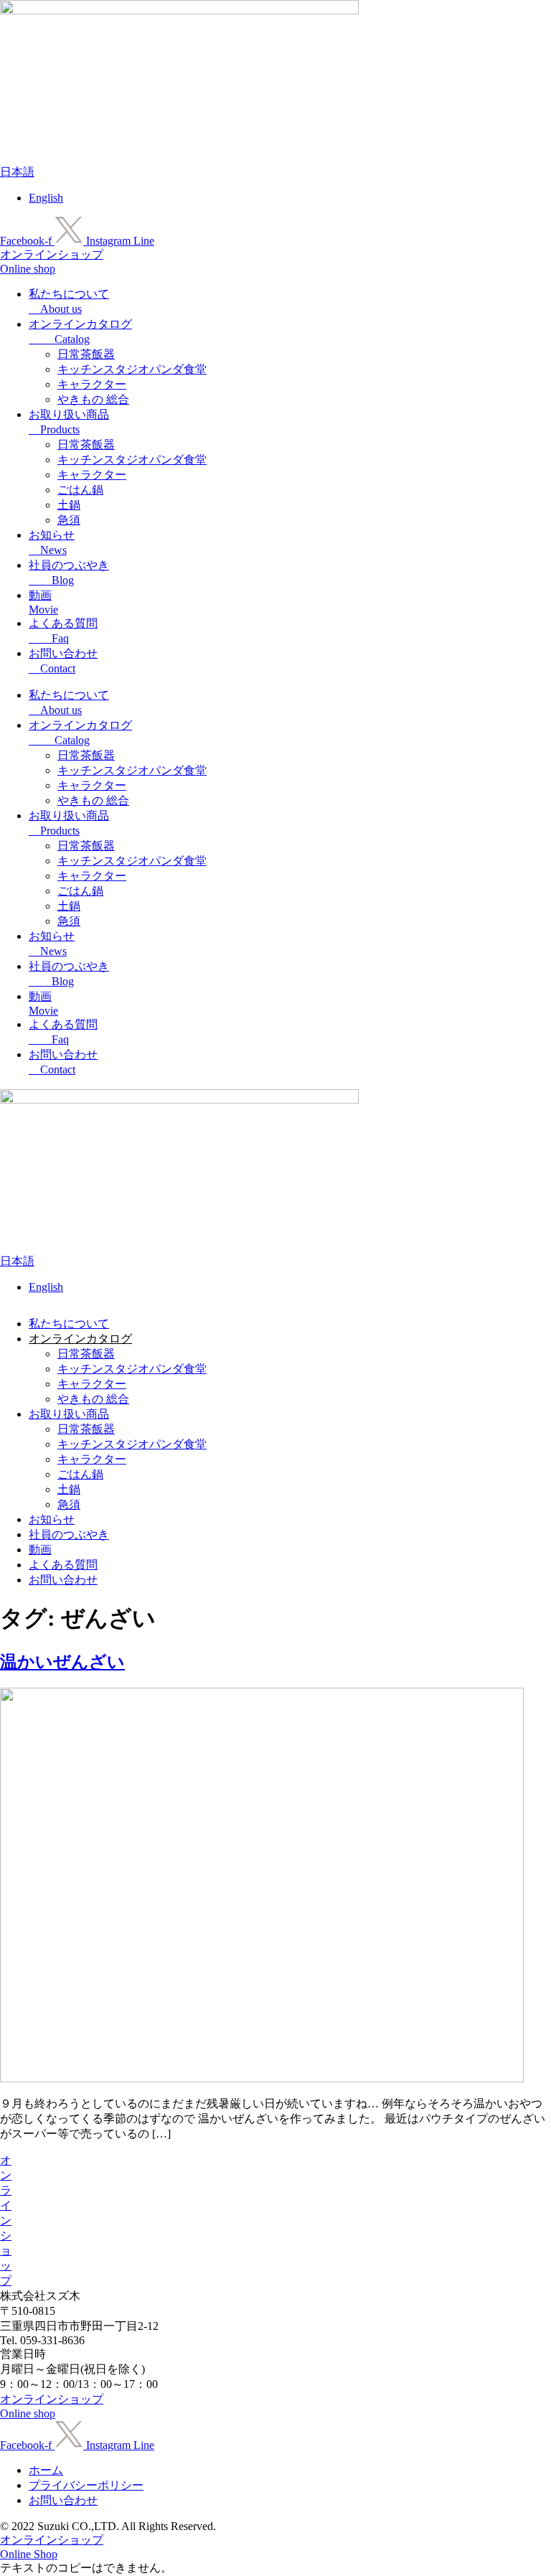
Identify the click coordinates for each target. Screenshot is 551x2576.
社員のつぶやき (69, 1534)
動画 (40, 1550)
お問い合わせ (63, 1580)
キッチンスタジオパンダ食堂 (132, 369)
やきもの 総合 (93, 399)
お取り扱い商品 (69, 1414)
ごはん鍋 (80, 490)
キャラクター (92, 384)
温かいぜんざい (62, 1662)
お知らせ (52, 1519)
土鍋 (69, 505)
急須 (69, 520)
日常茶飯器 (86, 354)
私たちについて (69, 1324)
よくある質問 (63, 1565)
